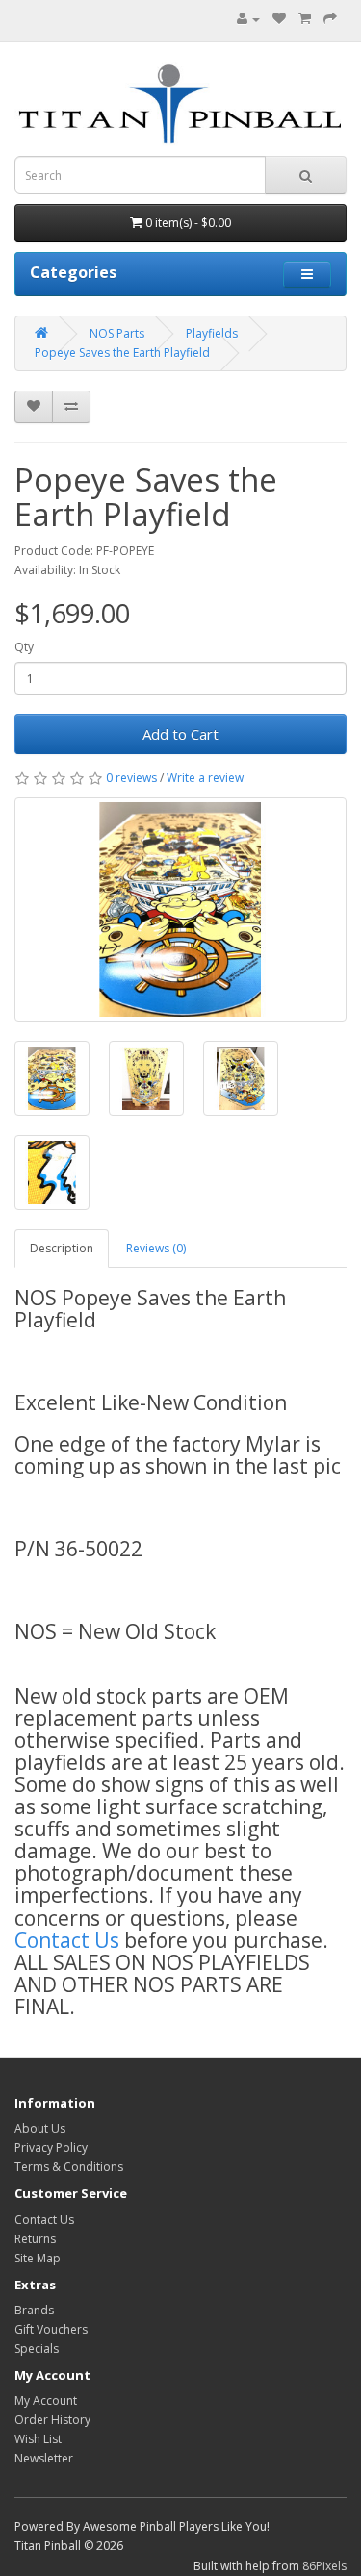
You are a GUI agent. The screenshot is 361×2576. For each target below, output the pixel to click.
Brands (34, 2310)
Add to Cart (180, 734)
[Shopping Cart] (305, 19)
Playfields (212, 333)
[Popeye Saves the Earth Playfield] (180, 909)
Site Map (38, 2258)
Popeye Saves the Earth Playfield (122, 353)
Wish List (38, 2439)
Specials (37, 2349)
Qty (24, 647)
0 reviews (131, 778)
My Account (46, 2400)
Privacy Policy (51, 2147)
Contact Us (67, 1940)
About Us (40, 2128)
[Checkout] (330, 19)
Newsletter (44, 2458)
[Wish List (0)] (279, 19)
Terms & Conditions (69, 2167)
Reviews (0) (156, 1248)
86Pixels (324, 2566)
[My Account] (248, 19)
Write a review (205, 778)
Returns (35, 2239)
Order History (52, 2420)
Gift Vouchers (51, 2329)
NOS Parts (117, 333)
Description (62, 1248)
